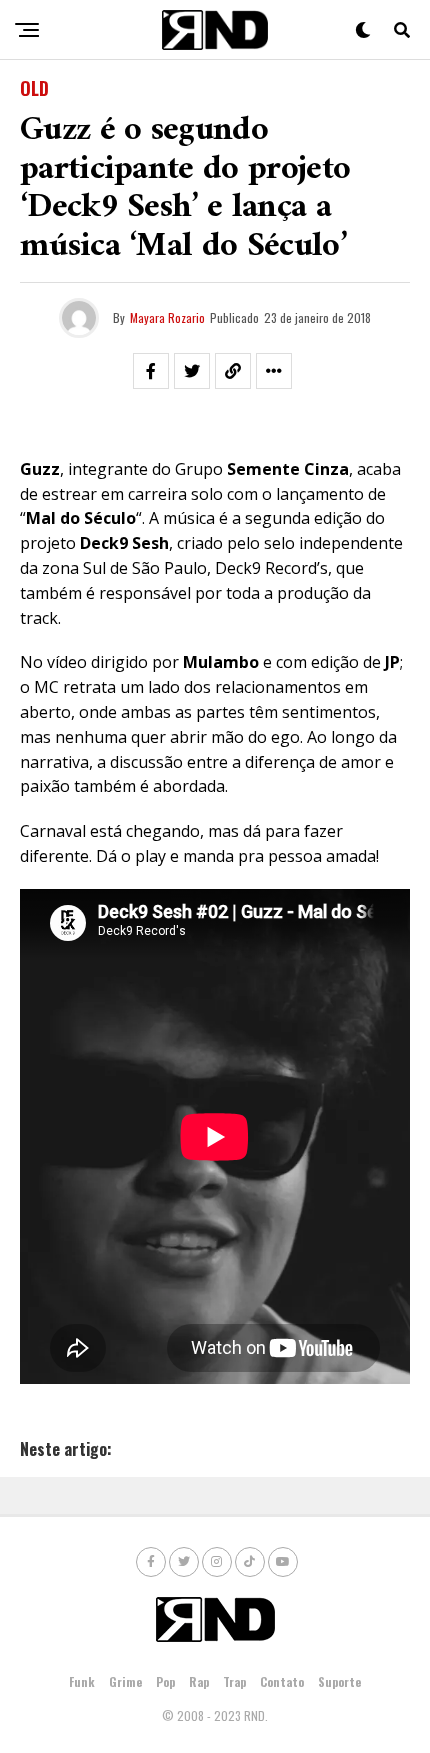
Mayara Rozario (167, 317)
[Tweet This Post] (192, 371)
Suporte (339, 1681)
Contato (282, 1681)
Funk (82, 1681)
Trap (234, 1681)
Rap (199, 1681)
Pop (165, 1681)
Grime (125, 1681)
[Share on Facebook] (151, 371)
